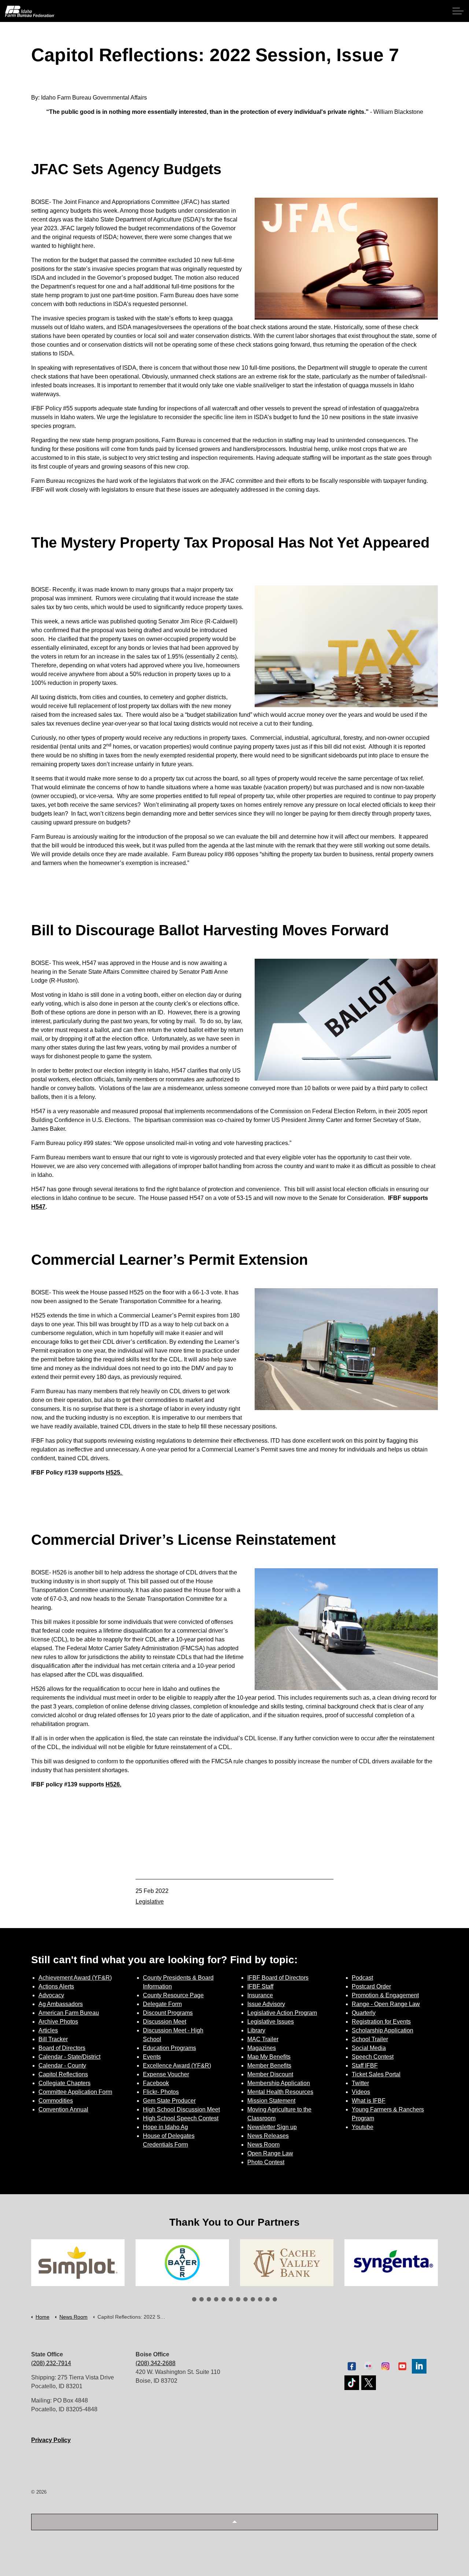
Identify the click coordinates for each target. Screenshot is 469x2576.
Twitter (360, 2083)
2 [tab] (202, 2299)
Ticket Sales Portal (376, 2074)
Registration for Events (381, 2022)
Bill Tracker (53, 2039)
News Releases (268, 2136)
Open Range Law (270, 2153)
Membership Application (279, 2083)
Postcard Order (371, 1986)
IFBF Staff (260, 1986)
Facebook (156, 2083)
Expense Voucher (166, 2074)
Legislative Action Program (282, 2013)
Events (152, 2057)
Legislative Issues (271, 2022)
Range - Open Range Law (386, 2004)
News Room (263, 2145)
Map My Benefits (269, 2057)
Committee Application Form (75, 2092)
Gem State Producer (169, 2101)
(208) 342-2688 (156, 2363)
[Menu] (458, 11)
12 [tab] (275, 2299)
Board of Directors (62, 2048)
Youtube (363, 2127)
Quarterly (364, 2013)
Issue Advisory (266, 2004)
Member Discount (270, 2074)
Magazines (262, 2048)
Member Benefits (269, 2066)
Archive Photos (58, 2022)
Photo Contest (266, 2162)
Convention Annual (63, 2109)
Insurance (260, 1995)
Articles (48, 2030)
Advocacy (51, 1995)
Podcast (362, 1978)
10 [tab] (260, 2299)
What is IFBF (369, 2101)
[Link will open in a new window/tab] (78, 2263)
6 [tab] (231, 2299)
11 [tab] (267, 2299)
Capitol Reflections (63, 2074)
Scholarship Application (383, 2030)
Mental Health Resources (280, 2092)
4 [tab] (216, 2299)
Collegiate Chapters (64, 2083)
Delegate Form (162, 2004)
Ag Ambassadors (61, 2004)
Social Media (369, 2048)
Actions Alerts (56, 1986)
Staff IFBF (365, 2066)
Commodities (56, 2101)
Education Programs (169, 2048)
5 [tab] (224, 2299)
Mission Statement (271, 2101)
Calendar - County (62, 2066)
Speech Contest (373, 2057)
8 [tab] (245, 2299)
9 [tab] (253, 2299)
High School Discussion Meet (181, 2109)
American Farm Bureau (69, 2013)
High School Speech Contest (181, 2118)
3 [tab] (209, 2299)
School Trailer (370, 2039)
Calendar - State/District (69, 2057)
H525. (114, 1472)
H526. (113, 1784)
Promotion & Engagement (385, 1995)
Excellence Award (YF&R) (177, 2066)
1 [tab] (194, 2299)
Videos (361, 2092)
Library (256, 2030)
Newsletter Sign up (272, 2127)
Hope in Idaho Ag (165, 2127)
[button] (234, 2522)
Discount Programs (168, 2013)
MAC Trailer (263, 2039)
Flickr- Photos (161, 2092)
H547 (38, 1207)
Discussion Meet (165, 2022)
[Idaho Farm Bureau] (30, 11)
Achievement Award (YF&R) (75, 1978)
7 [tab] (238, 2299)
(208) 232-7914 (51, 2363)
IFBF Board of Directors (278, 1978)
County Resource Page (173, 1995)
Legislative (150, 1902)
